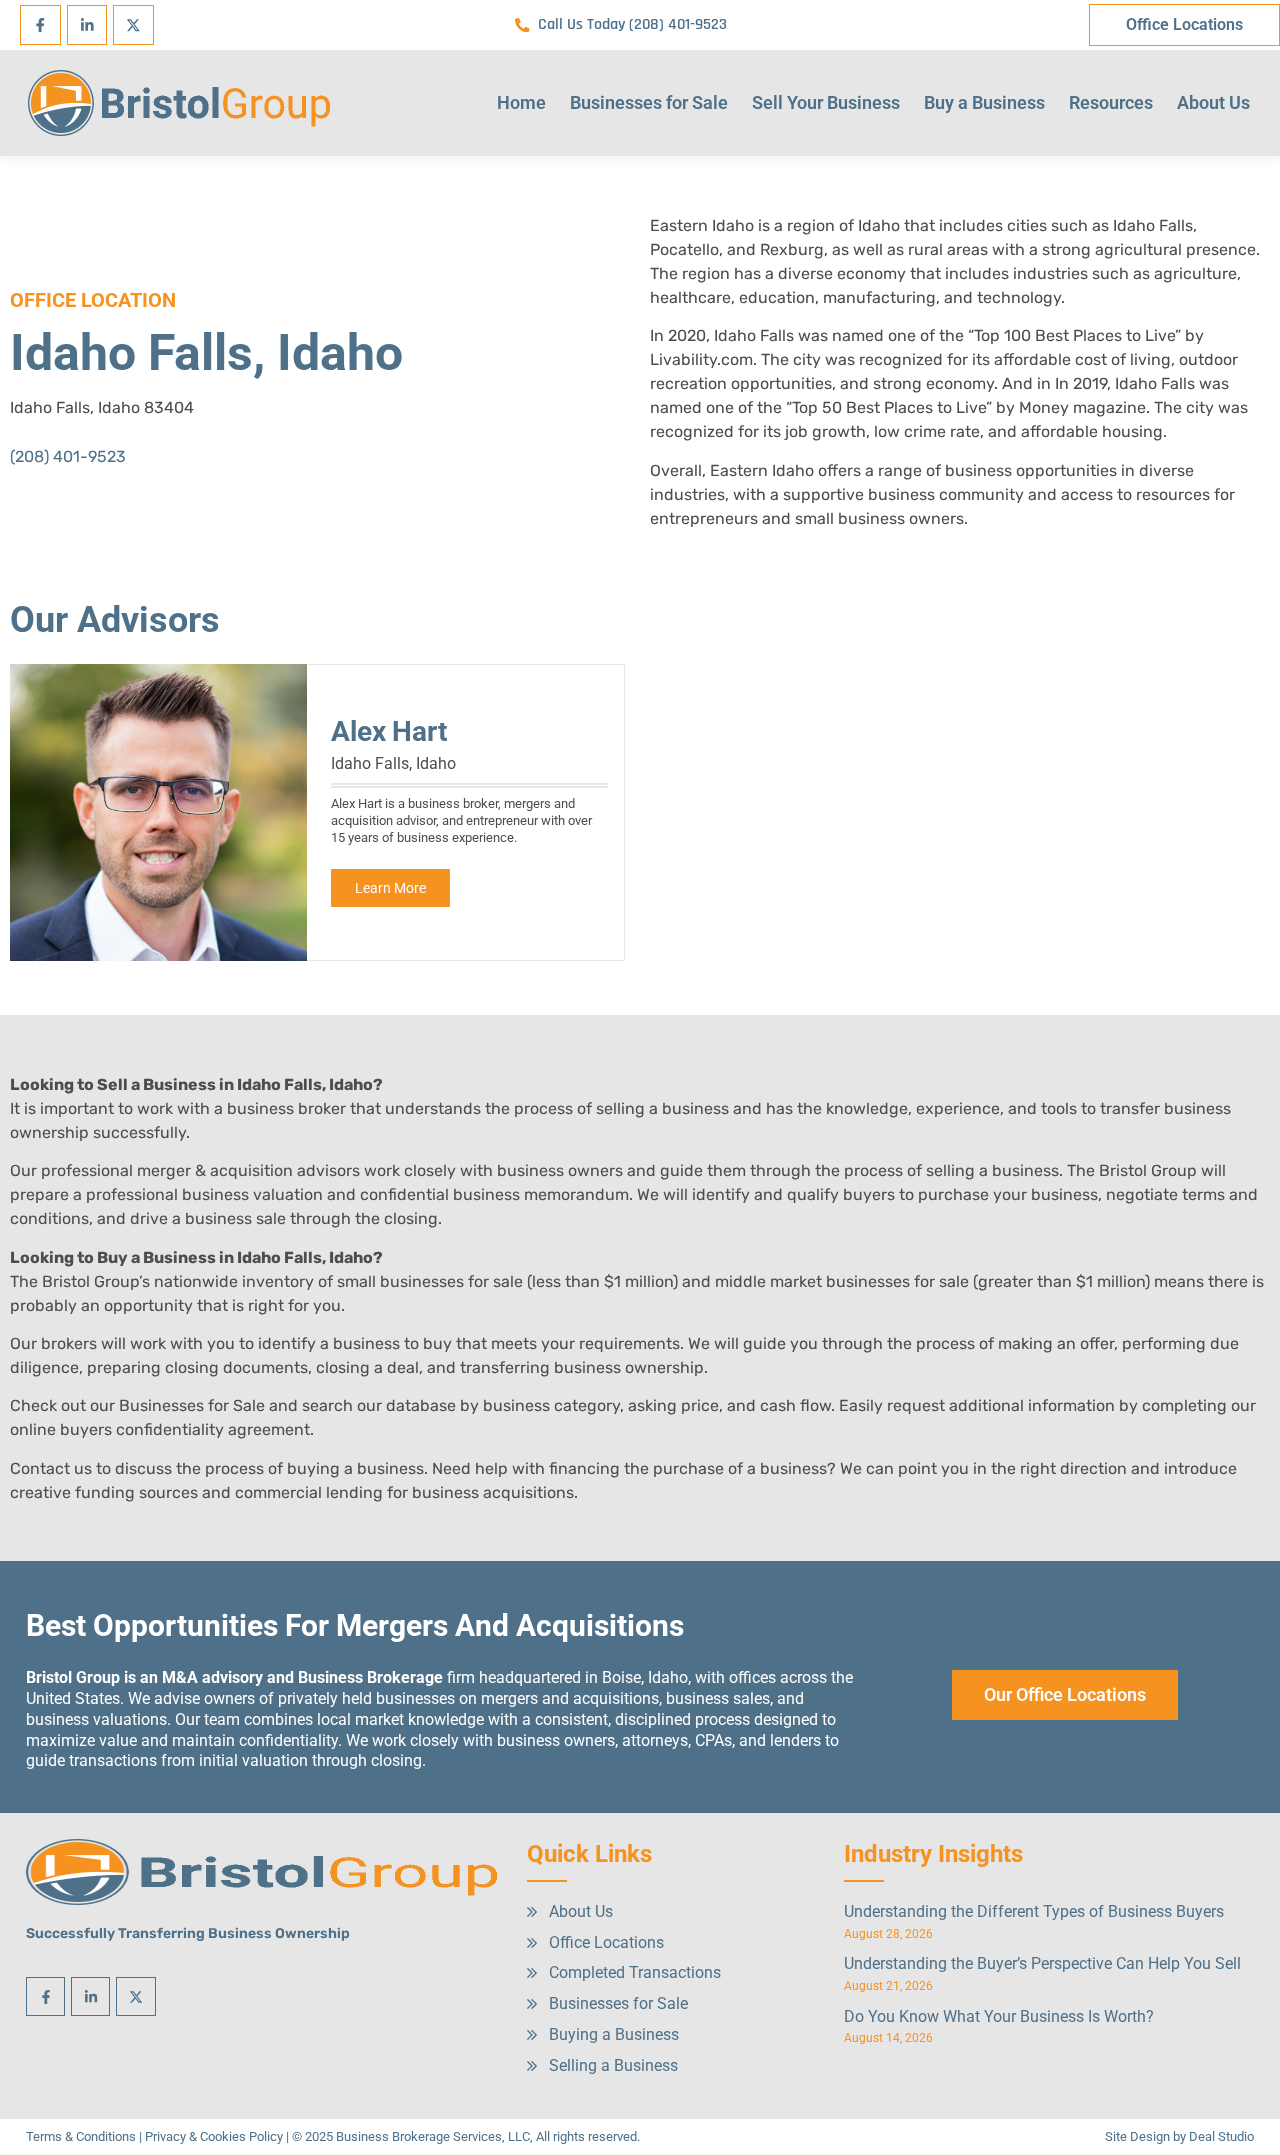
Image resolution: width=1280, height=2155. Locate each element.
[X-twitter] (133, 25)
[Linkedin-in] (87, 25)
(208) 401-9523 (68, 456)
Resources (1111, 102)
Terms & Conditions (81, 2136)
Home (521, 102)
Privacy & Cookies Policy (214, 2136)
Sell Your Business (826, 102)
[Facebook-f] (40, 25)
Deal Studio (1221, 2136)
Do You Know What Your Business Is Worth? (999, 2016)
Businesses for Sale (649, 102)
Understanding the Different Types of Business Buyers (1034, 1911)
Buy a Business (984, 102)
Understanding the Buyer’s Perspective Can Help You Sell (1042, 1963)
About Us (1213, 102)
